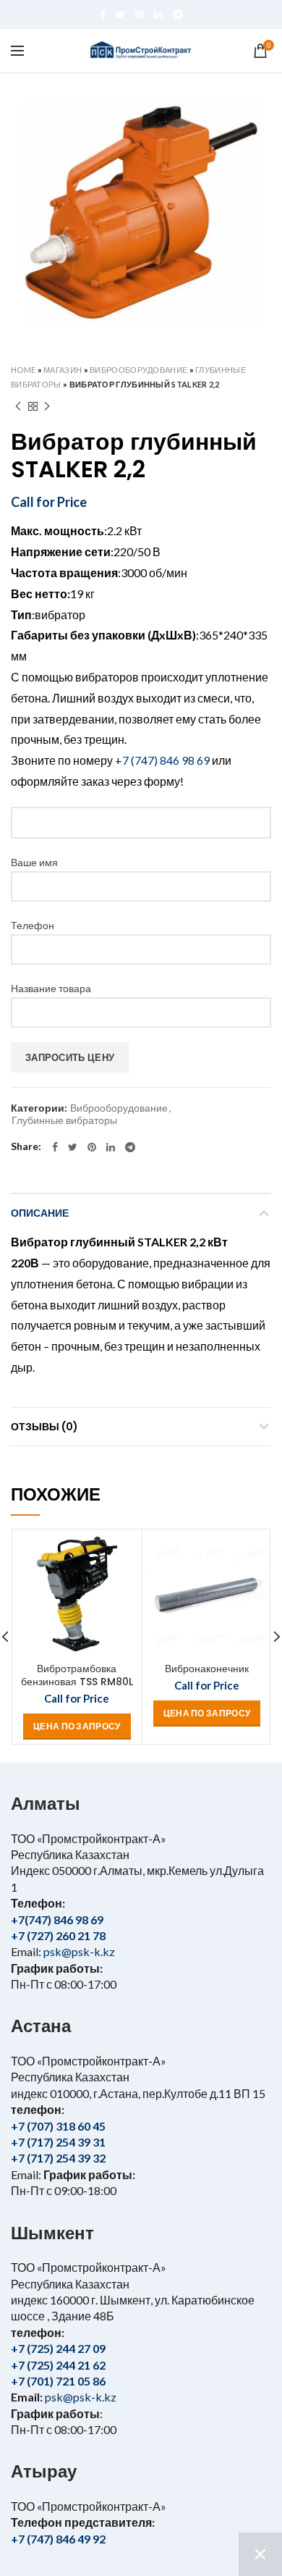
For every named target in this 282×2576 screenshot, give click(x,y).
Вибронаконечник (207, 1669)
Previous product (18, 406)
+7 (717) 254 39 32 (58, 2158)
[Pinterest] (140, 14)
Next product (47, 406)
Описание (40, 1213)
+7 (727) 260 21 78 (58, 1935)
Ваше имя (34, 862)
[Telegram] (178, 14)
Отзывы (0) (44, 1427)
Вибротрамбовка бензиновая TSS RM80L (77, 1675)
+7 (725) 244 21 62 (58, 2365)
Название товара (51, 988)
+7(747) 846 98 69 (57, 1920)
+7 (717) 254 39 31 (58, 2142)
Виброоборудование (138, 370)
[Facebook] (103, 14)
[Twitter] (120, 14)
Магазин (63, 370)
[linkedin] (158, 14)
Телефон (33, 925)
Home (23, 370)
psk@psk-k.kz (78, 1951)
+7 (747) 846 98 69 (162, 760)
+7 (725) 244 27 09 (58, 2348)
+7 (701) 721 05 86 (58, 2381)
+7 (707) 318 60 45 (58, 2126)
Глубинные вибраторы (64, 1120)
